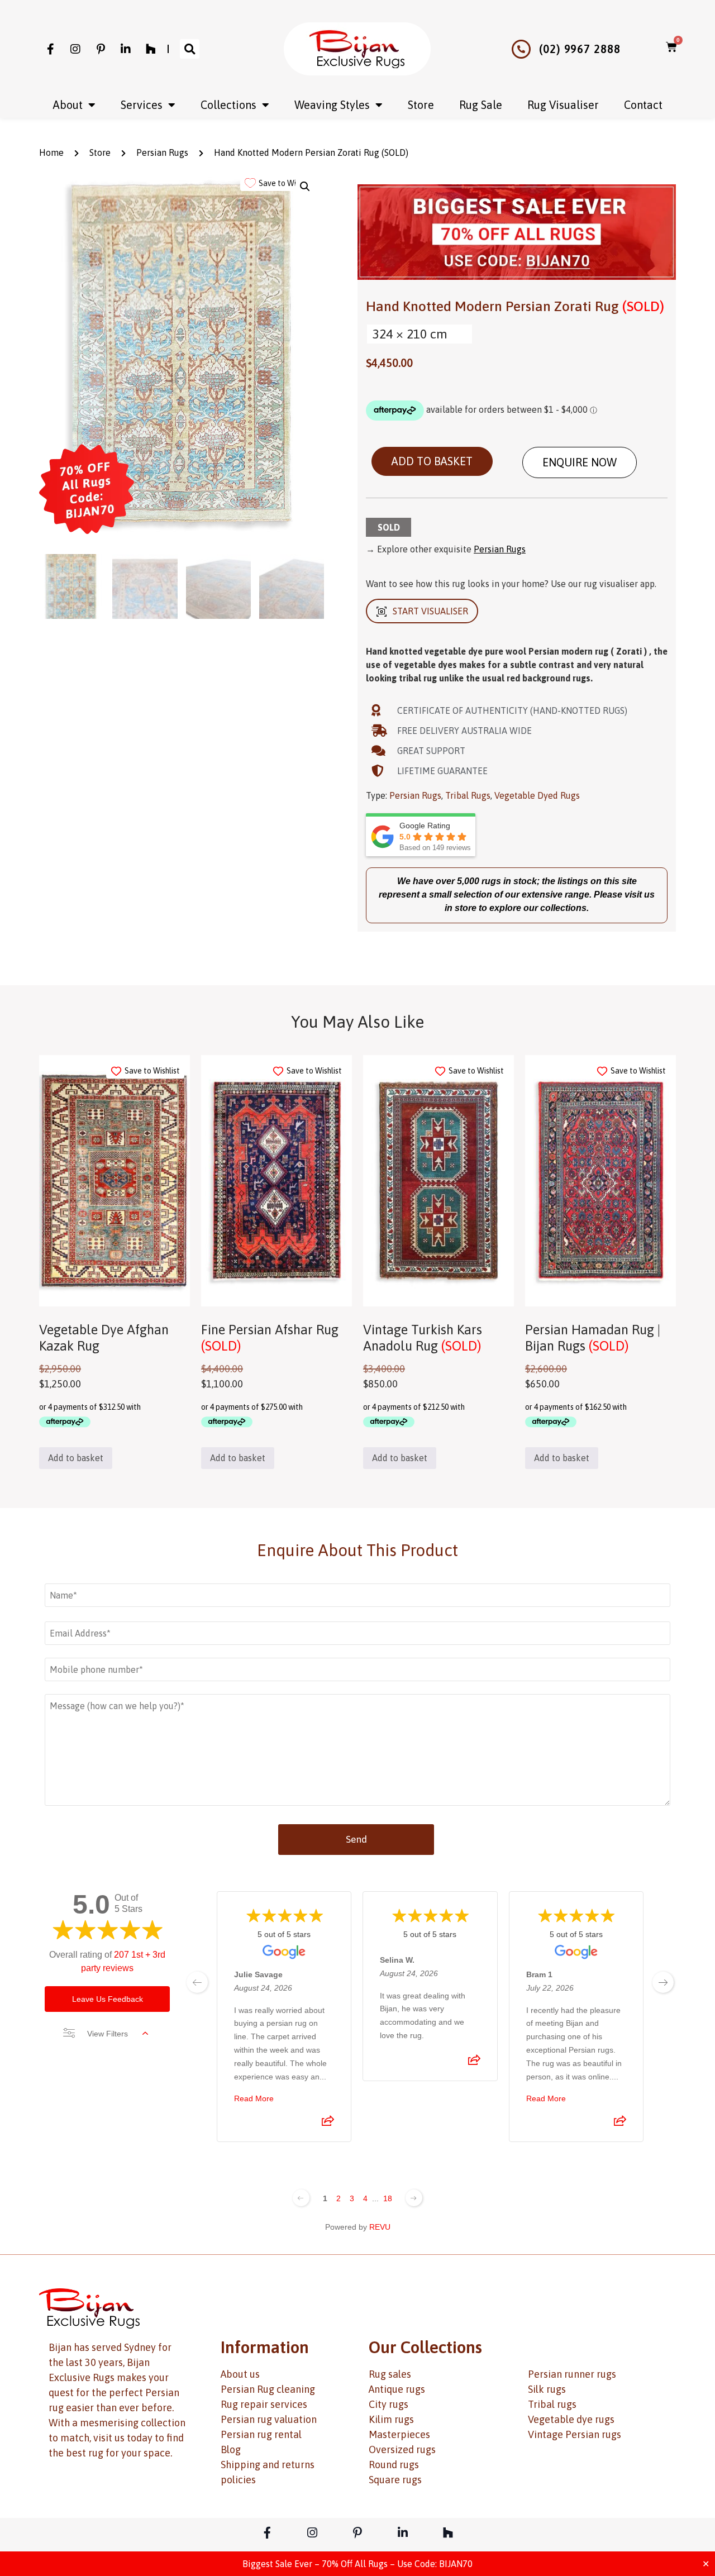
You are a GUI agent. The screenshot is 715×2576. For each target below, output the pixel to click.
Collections (228, 105)
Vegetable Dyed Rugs (537, 795)
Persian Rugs (162, 152)
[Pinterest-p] (101, 49)
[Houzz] (151, 49)
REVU (380, 2227)
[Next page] (414, 2198)
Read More (254, 2098)
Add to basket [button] (76, 1458)
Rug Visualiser (563, 105)
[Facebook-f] (50, 49)
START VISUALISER (430, 611)
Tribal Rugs (468, 795)
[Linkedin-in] (126, 49)
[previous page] (197, 1982)
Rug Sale (481, 105)
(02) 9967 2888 (580, 49)
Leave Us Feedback (108, 1999)
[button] (190, 49)
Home (51, 152)
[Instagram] (75, 49)
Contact (643, 105)
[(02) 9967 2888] (521, 49)
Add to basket (432, 461)
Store (421, 105)
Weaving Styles (332, 105)
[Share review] (328, 2124)
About (68, 105)
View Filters (108, 2034)
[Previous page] (301, 2198)
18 (388, 2198)
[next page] (663, 1982)
